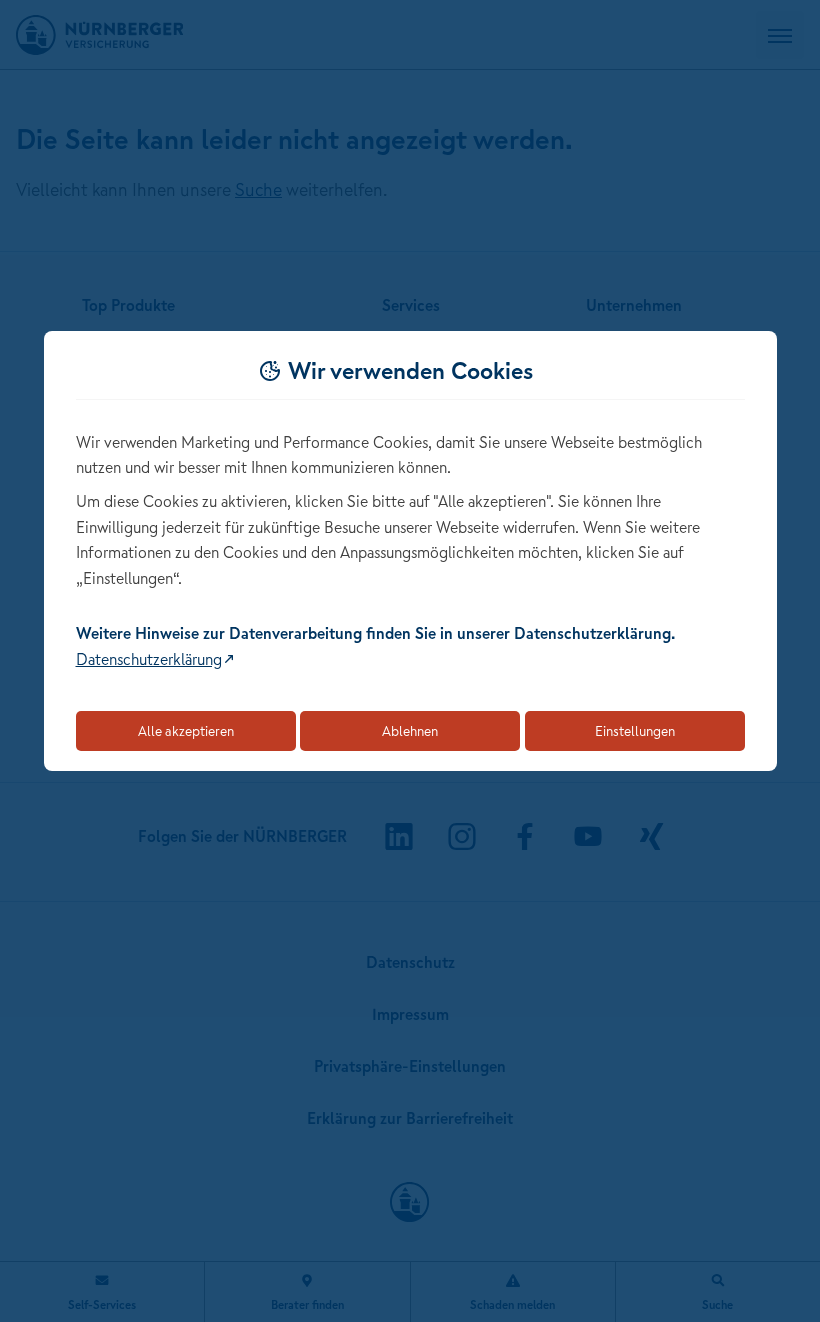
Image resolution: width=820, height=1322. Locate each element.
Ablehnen (410, 731)
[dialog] (410, 551)
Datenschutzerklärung (149, 659)
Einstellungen (635, 731)
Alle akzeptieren (186, 731)
